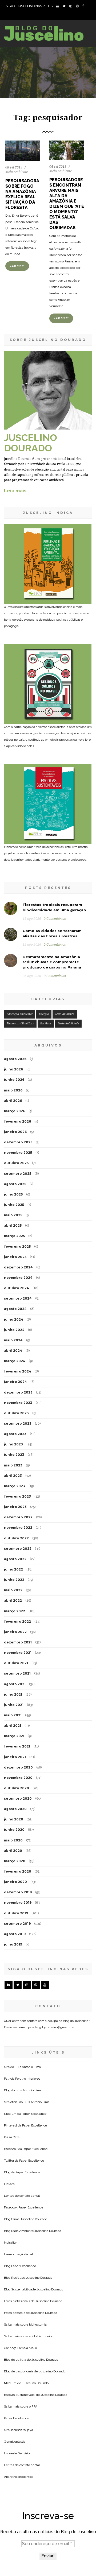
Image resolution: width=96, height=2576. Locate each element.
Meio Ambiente (17, 172)
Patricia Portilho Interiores (22, 2079)
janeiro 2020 (15, 1882)
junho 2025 (14, 1205)
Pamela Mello (27, 2348)
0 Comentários (55, 919)
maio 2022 (13, 1590)
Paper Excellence (34, 2114)
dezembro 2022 (18, 1517)
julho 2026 (13, 1069)
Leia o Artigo (23, 160)
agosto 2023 (15, 1434)
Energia (44, 1014)
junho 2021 (14, 1705)
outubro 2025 (16, 1163)
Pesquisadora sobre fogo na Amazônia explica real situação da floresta (22, 194)
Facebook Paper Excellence (24, 2207)
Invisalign (11, 2243)
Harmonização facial (18, 2254)
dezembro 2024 (18, 1267)
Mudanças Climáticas (20, 1023)
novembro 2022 (18, 1528)
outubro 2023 (16, 1413)
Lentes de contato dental (22, 2196)
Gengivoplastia (15, 2442)
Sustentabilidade (68, 1023)
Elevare (9, 2184)
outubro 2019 (16, 1913)
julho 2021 (13, 1694)
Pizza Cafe (12, 2137)
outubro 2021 (16, 1663)
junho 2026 (14, 1080)
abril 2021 (13, 1726)
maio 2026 (13, 1090)
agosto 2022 (15, 1559)
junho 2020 (14, 1830)
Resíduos (46, 1023)
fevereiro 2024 (18, 1371)
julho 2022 (13, 1569)
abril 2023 (13, 1476)
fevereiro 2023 (17, 1496)
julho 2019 (13, 1944)
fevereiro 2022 (17, 1621)
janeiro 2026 (15, 1132)
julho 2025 (13, 1194)
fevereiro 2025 (17, 1246)
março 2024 (15, 1361)
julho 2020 (14, 1819)
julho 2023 (13, 1444)
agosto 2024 (15, 1309)
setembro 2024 (18, 1298)
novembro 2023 (18, 1403)
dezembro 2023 (18, 1392)
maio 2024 (13, 1340)
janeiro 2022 (15, 1632)
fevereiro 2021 (17, 1746)
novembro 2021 (18, 1653)
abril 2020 (13, 1851)
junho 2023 (14, 1455)
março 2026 (15, 1111)
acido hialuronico (41, 2336)
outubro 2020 (17, 1788)
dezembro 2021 (18, 1642)
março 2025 (14, 1236)
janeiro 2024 (15, 1382)
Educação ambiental (20, 1014)
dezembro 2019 (18, 1892)
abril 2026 (13, 1101)
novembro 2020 (18, 1778)
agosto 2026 (15, 1059)
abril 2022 (13, 1600)
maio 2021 (13, 1715)
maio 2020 (13, 1840)
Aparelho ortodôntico (19, 2477)
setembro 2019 (17, 1924)
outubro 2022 (16, 1538)
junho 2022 (14, 1580)
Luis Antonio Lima (28, 2067)
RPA (34, 2406)
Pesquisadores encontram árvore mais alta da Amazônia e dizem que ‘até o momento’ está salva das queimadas (67, 204)
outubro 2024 (17, 1288)
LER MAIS (17, 266)
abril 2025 (13, 1225)
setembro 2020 (18, 1798)
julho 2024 (14, 1319)
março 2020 (15, 1861)
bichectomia (38, 2324)
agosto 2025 (15, 1184)
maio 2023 (13, 1465)
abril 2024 (13, 1351)
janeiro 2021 (15, 1757)
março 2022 (15, 1611)
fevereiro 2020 (18, 1871)
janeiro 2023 (15, 1507)
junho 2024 (14, 1330)
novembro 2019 (18, 1903)
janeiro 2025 (15, 1257)
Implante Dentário (17, 2453)
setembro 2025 (18, 1174)
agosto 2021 (15, 1684)
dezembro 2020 (18, 1767)
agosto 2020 (15, 1809)
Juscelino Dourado (34, 2219)
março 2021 (14, 1736)
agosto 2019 (15, 1934)
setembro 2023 (18, 1423)
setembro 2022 (18, 1549)
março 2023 (15, 1486)
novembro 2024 (18, 1278)
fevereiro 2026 (17, 1121)
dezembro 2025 (18, 1142)
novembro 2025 (18, 1153)
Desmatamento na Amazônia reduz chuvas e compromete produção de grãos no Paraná (52, 962)
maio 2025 (13, 1215)
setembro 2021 (17, 1673)
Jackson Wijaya (22, 2430)
